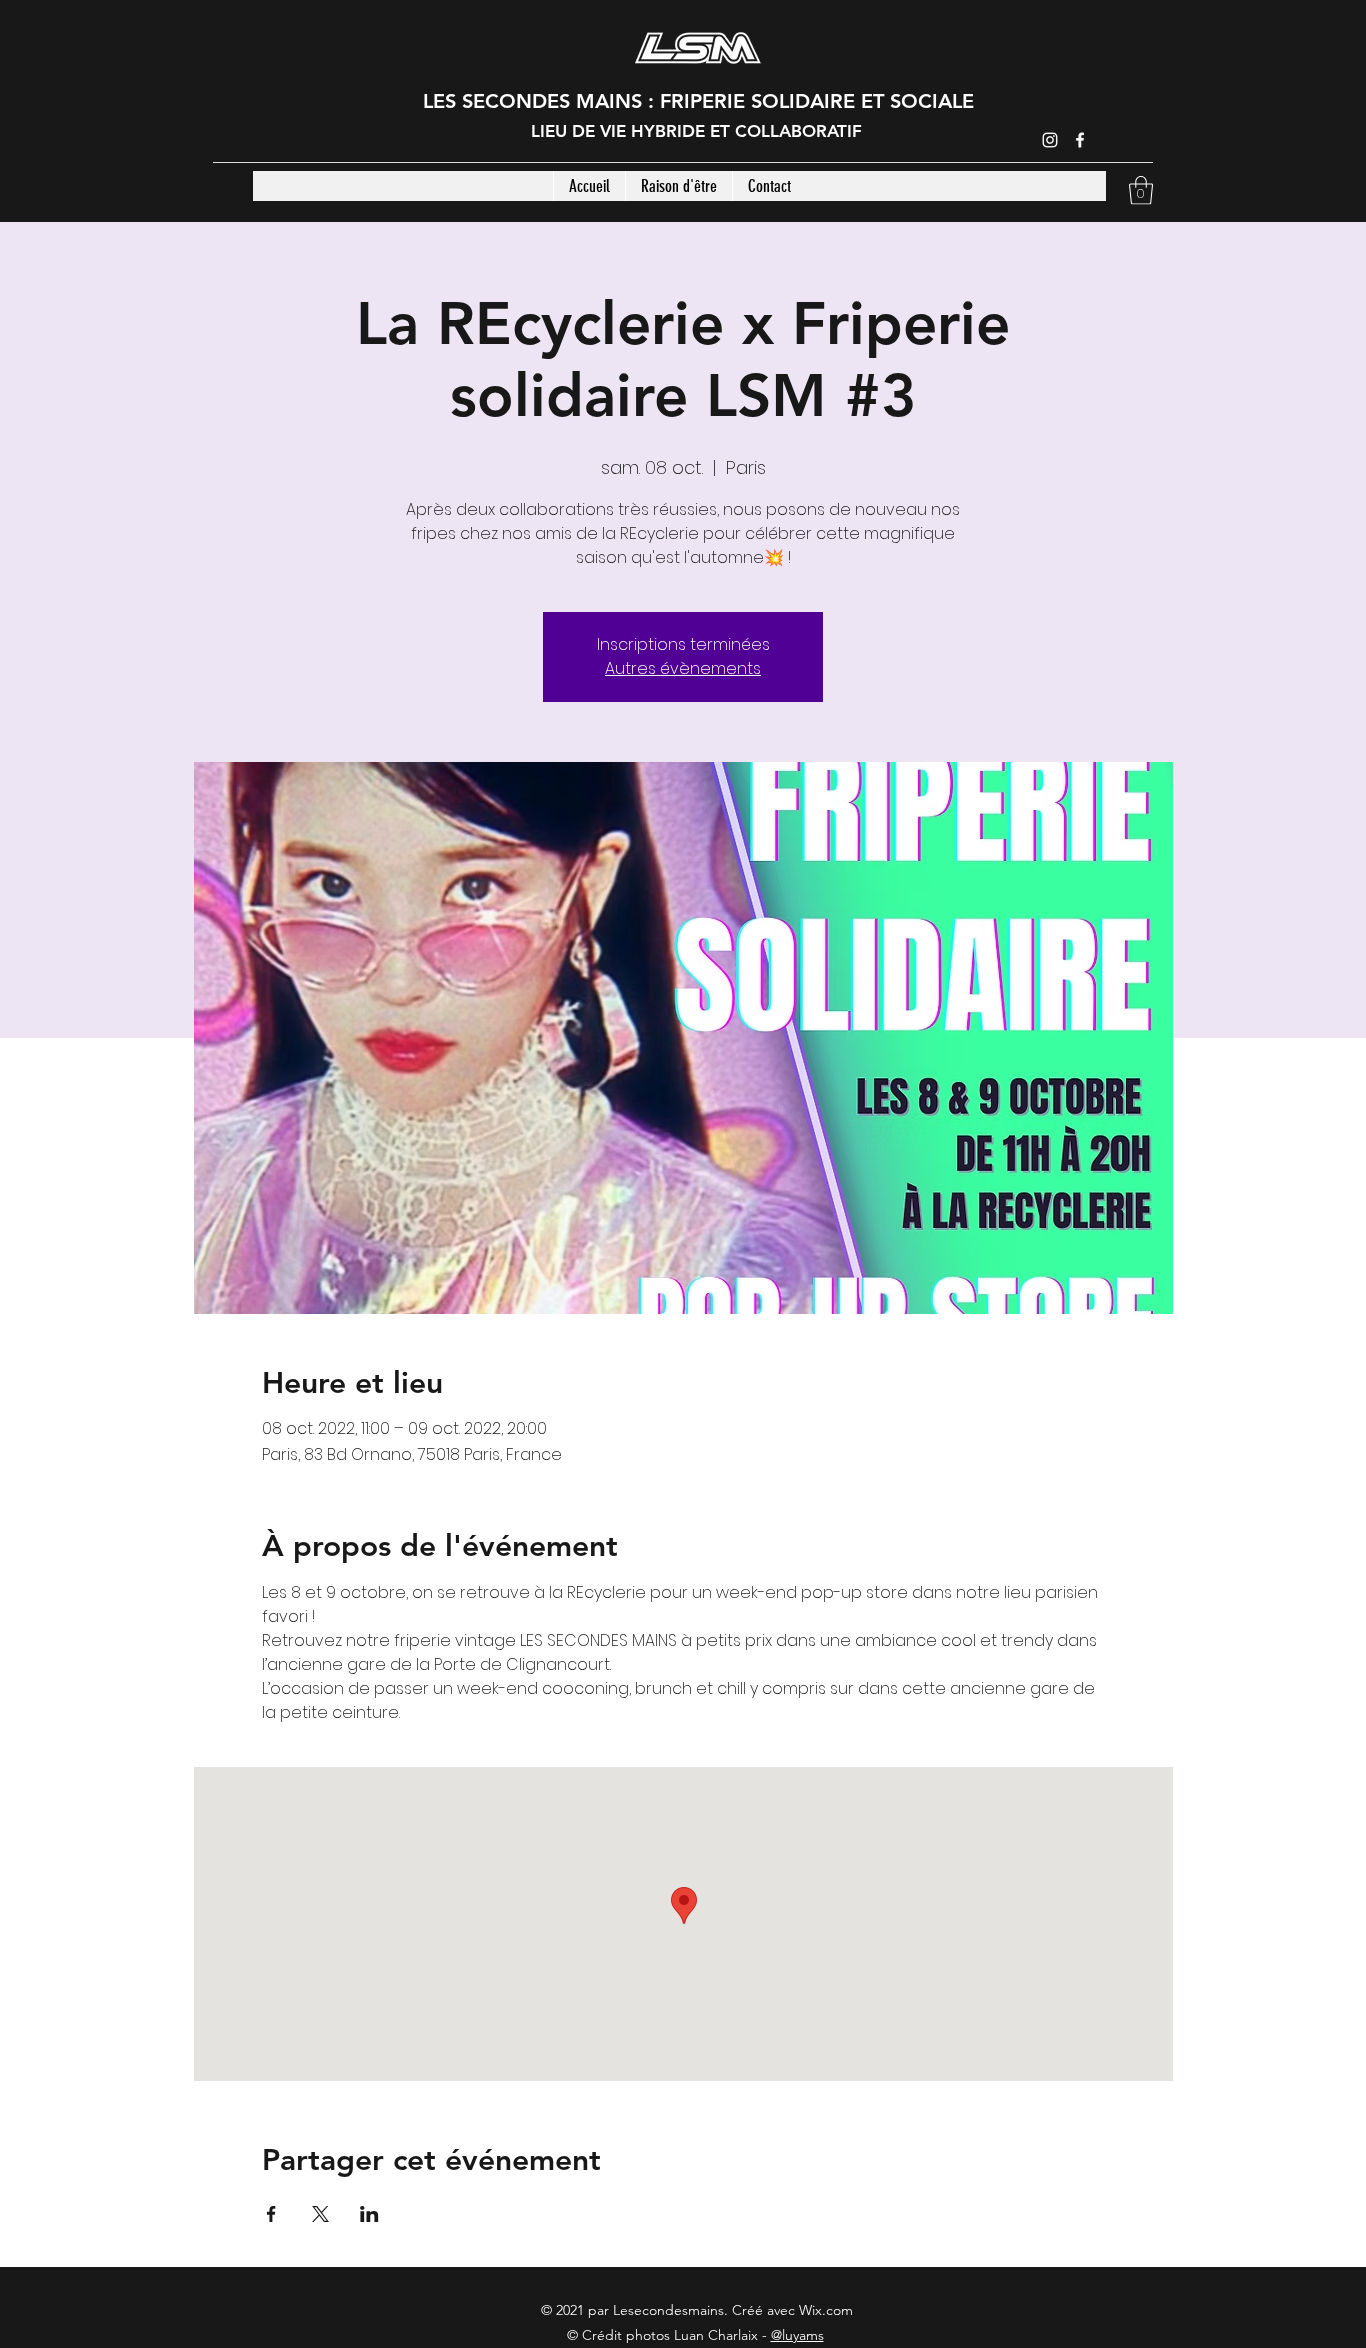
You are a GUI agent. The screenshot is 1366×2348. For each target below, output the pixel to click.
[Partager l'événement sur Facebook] (271, 2214)
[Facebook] (1080, 140)
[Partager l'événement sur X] (320, 2214)
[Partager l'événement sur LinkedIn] (369, 2214)
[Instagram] (1050, 140)
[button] (1141, 190)
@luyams (797, 2335)
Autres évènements (683, 668)
